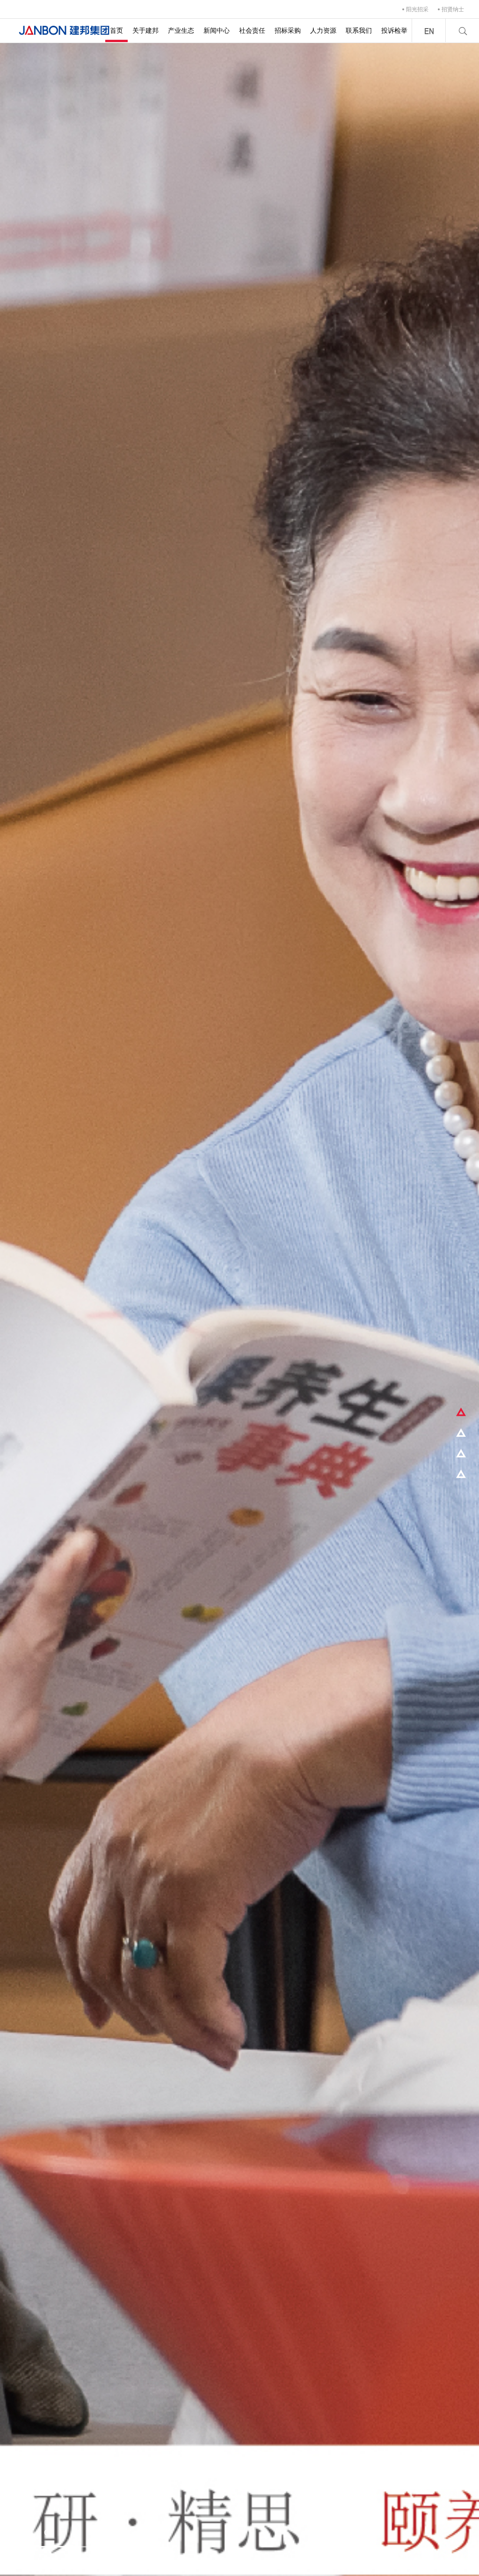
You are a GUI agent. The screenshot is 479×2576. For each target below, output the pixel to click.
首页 (116, 30)
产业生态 (181, 30)
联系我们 (359, 30)
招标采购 (288, 30)
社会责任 (252, 30)
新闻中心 (217, 30)
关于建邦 (145, 30)
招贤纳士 (453, 9)
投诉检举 (394, 30)
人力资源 (323, 30)
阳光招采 (417, 9)
